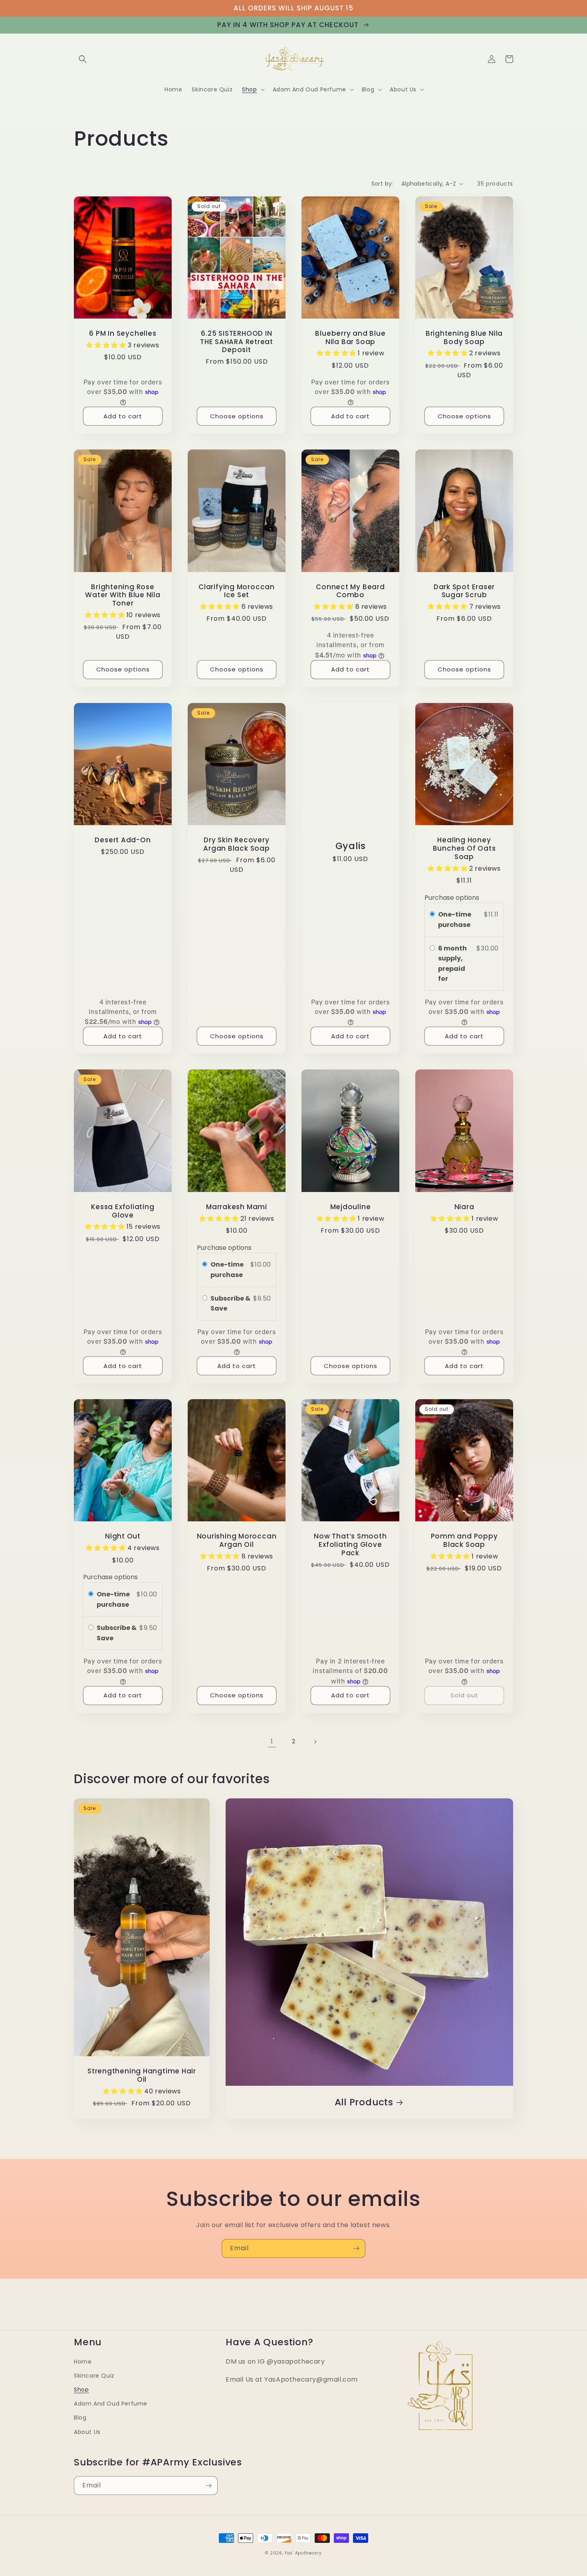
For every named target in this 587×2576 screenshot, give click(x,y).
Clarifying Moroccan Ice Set (237, 591)
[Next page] (315, 1742)
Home (83, 2362)
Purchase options (452, 898)
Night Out (123, 1536)
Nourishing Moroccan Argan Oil (237, 1540)
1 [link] (272, 1741)
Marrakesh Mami (237, 1207)
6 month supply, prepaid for (452, 964)
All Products (364, 2102)
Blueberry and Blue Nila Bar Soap (350, 338)
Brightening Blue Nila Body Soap (464, 338)
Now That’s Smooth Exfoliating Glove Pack (350, 1544)
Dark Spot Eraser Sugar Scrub (464, 591)
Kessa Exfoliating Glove (123, 1211)
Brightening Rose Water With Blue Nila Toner (123, 595)
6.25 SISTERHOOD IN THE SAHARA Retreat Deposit (237, 342)
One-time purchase (455, 920)
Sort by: (382, 184)
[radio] (432, 915)
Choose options (237, 416)
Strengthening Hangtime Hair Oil (142, 2075)
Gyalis (351, 846)
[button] (83, 59)
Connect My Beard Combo (350, 591)
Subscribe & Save (230, 1304)
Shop (81, 2390)
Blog (80, 2418)
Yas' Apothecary (303, 2553)
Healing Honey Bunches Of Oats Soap (464, 848)
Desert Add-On (123, 840)
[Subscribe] (356, 2248)
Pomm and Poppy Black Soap (464, 1540)
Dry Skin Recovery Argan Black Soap (236, 844)
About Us (87, 2432)
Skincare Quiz (94, 2376)
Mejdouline (351, 1207)
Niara (464, 1207)
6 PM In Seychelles (123, 334)
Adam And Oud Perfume (111, 2404)
